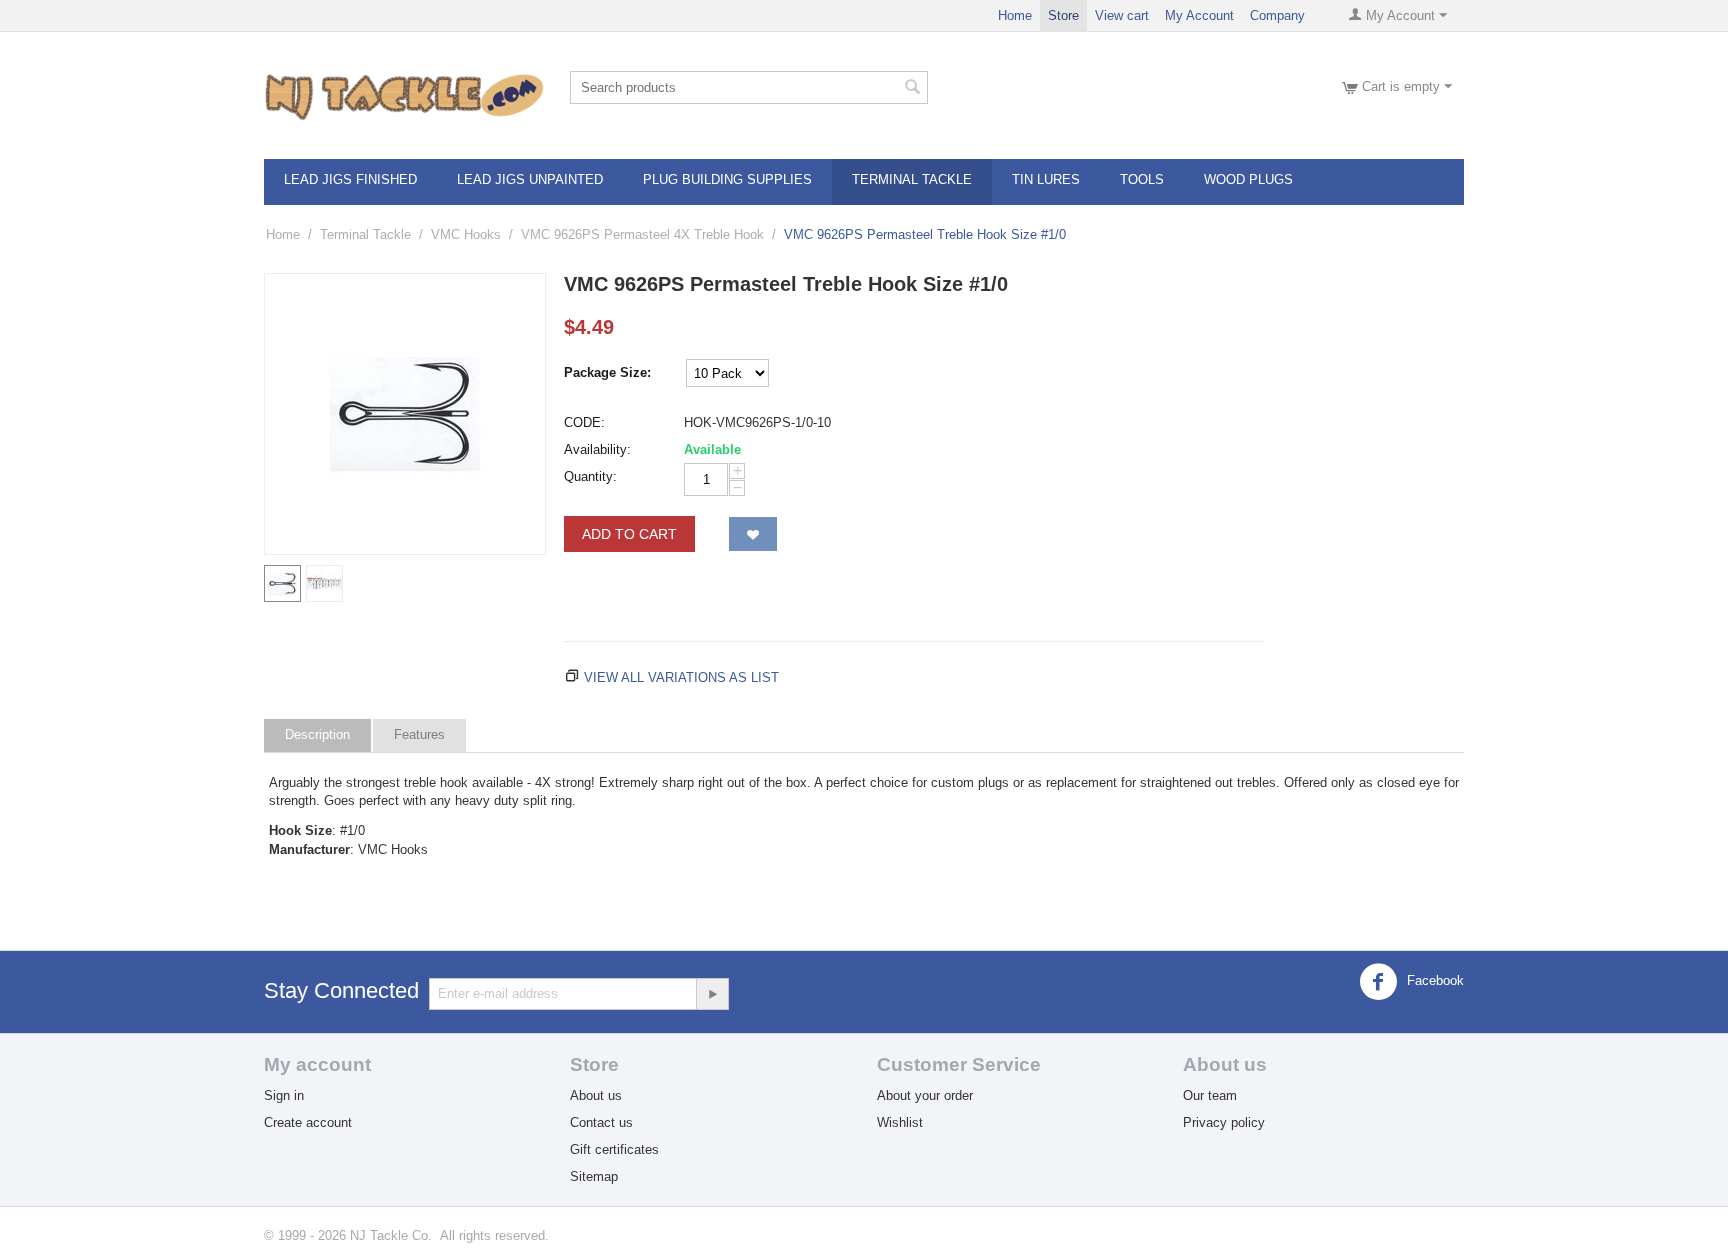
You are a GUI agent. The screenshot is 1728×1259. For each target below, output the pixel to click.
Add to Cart (629, 534)
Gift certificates (614, 1149)
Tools (1142, 179)
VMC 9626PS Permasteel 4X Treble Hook (642, 234)
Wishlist (900, 1122)
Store (1063, 15)
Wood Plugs (1248, 179)
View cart (1122, 15)
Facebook (1433, 980)
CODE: (584, 422)
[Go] (712, 994)
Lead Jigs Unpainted (530, 179)
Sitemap (594, 1176)
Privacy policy (1224, 1122)
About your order (925, 1095)
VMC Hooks (466, 234)
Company (1277, 15)
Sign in (284, 1095)
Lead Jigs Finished (350, 179)
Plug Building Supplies (727, 179)
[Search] (913, 89)
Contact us (601, 1122)
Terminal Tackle (912, 179)
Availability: (597, 449)
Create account (308, 1122)
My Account (1199, 15)
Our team (1210, 1095)
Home (1015, 15)
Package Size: (607, 372)
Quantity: (590, 476)
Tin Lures (1046, 179)
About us (596, 1095)
